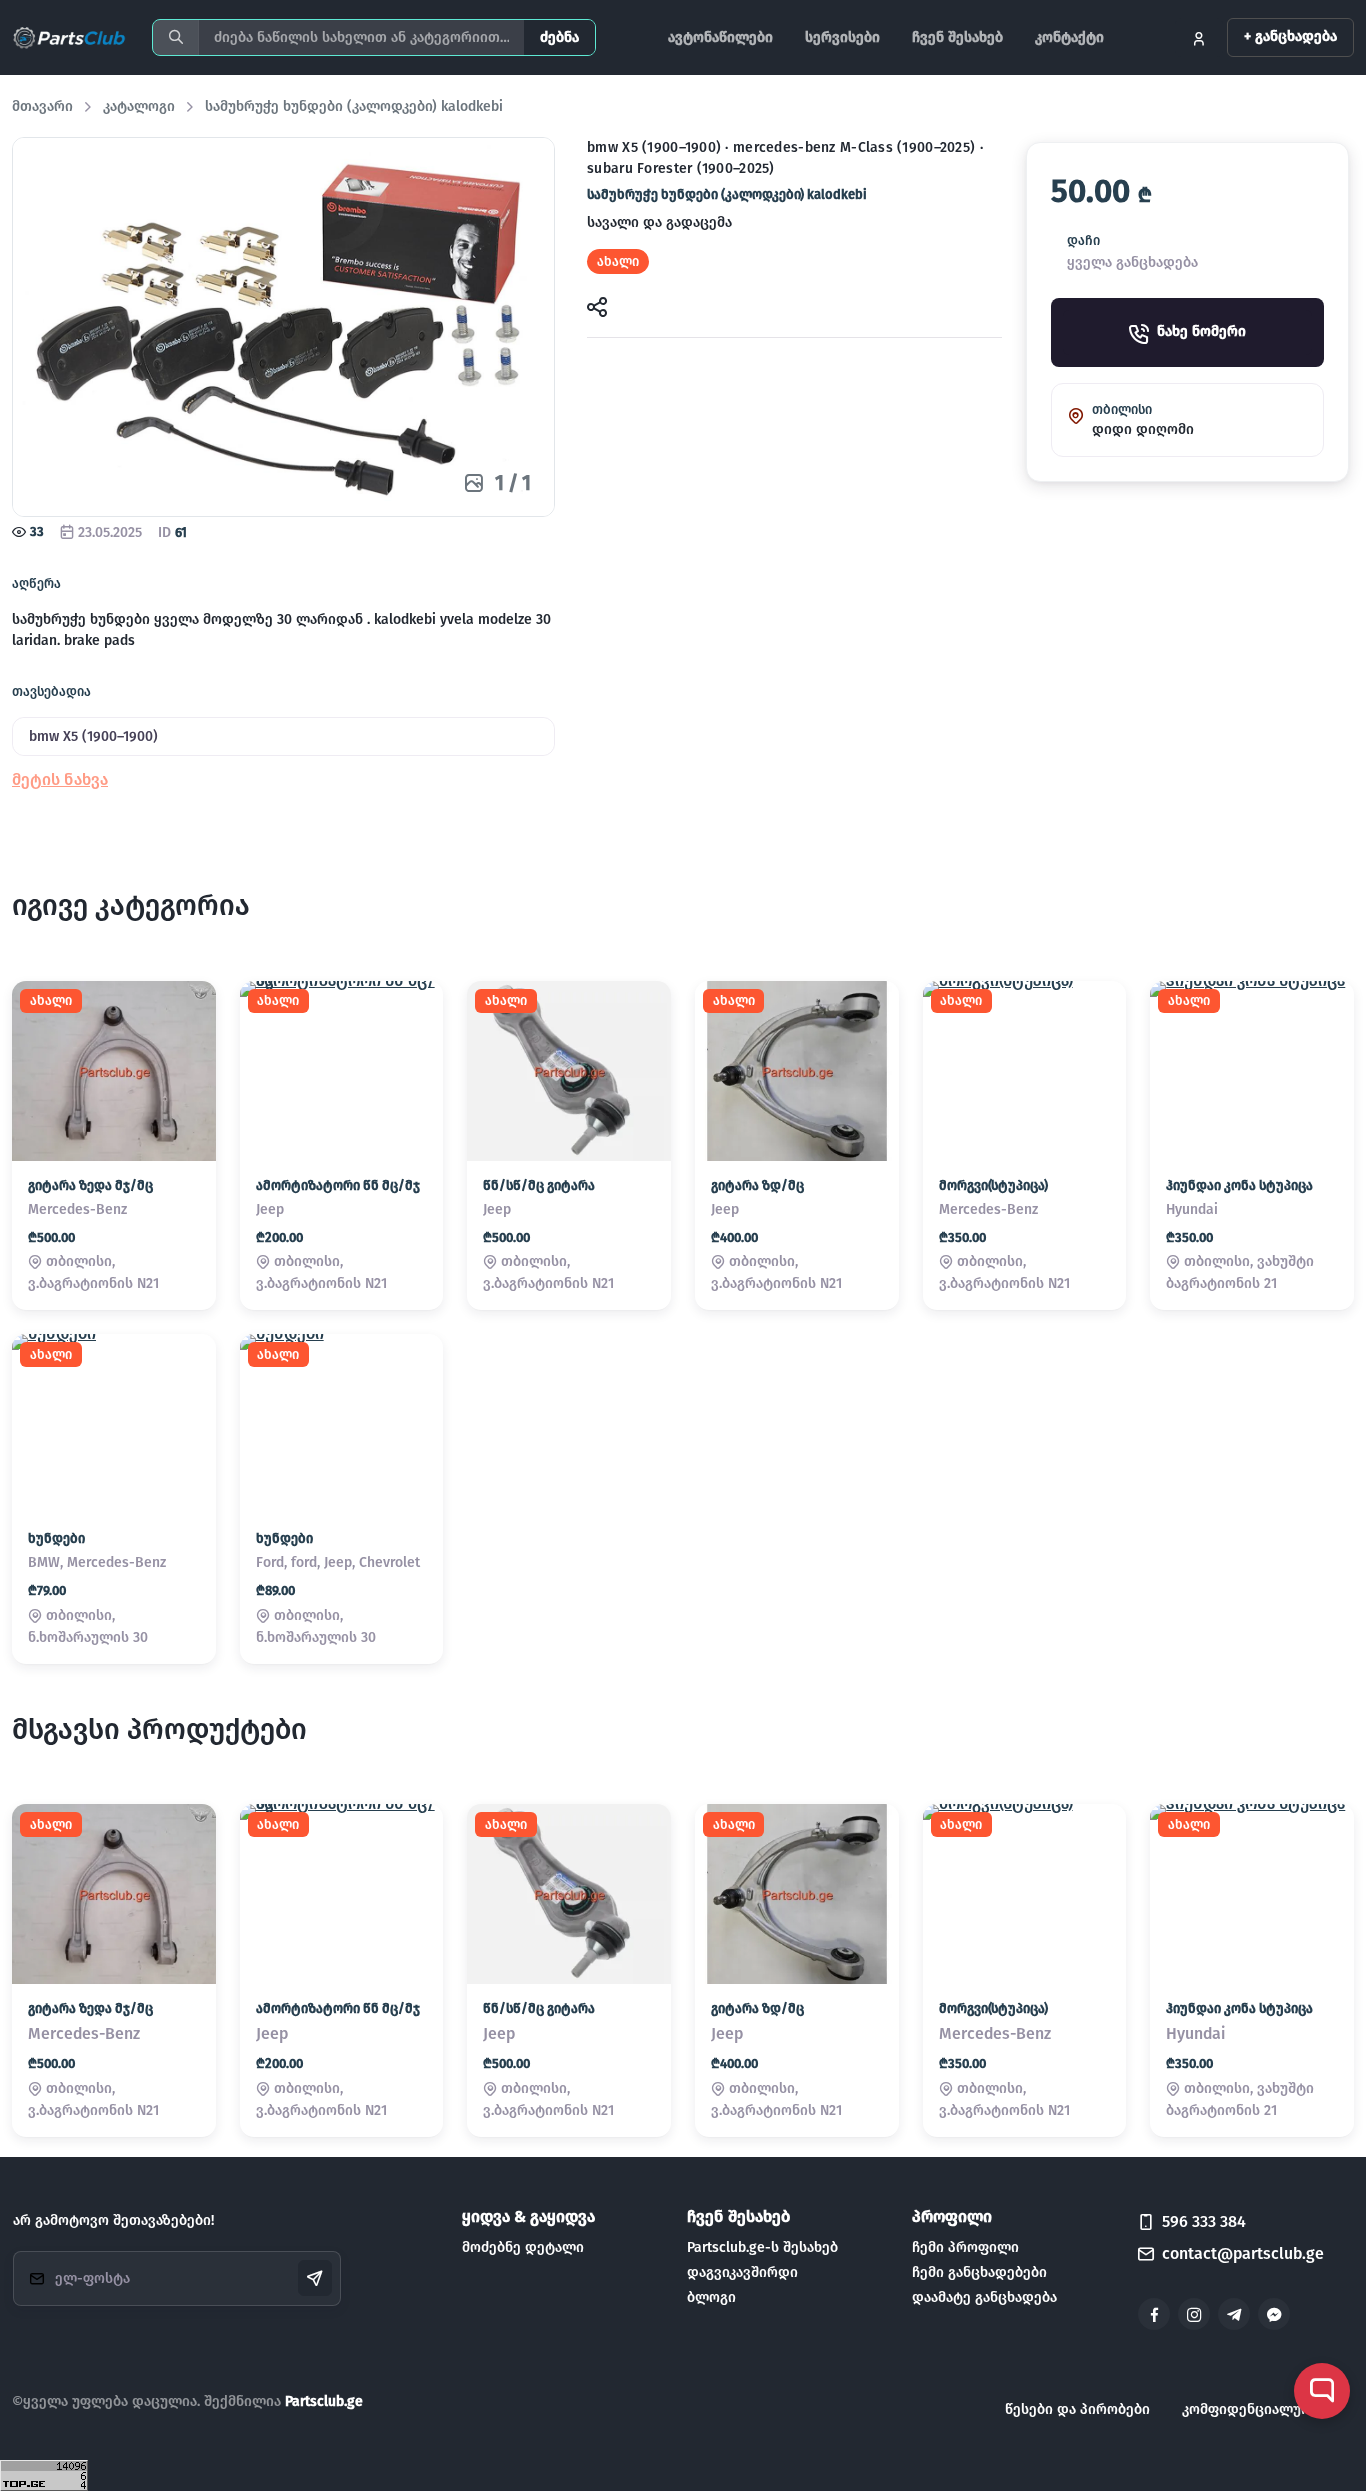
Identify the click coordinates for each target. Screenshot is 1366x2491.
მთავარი (42, 106)
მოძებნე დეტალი (523, 2247)
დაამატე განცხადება (984, 2297)
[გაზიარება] (597, 305)
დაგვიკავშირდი (742, 2272)
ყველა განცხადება (1132, 263)
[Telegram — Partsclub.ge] (1234, 2314)
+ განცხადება (1290, 36)
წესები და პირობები (1077, 2409)
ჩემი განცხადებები (979, 2272)
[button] (60, 780)
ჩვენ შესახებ (957, 37)
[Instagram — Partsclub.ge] (1194, 2314)
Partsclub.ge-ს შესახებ (762, 2247)
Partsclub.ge (324, 2401)
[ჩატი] (1322, 2391)
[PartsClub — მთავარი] (70, 38)
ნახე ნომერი (1201, 332)
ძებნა (559, 37)
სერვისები (842, 37)
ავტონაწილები (720, 37)
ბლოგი (711, 2297)
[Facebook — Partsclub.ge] (1154, 2314)
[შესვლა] (1199, 38)
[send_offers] (314, 2278)
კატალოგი (139, 106)
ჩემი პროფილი (965, 2247)
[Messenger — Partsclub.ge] (1274, 2314)
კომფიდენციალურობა (1260, 2409)
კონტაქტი (1069, 37)
